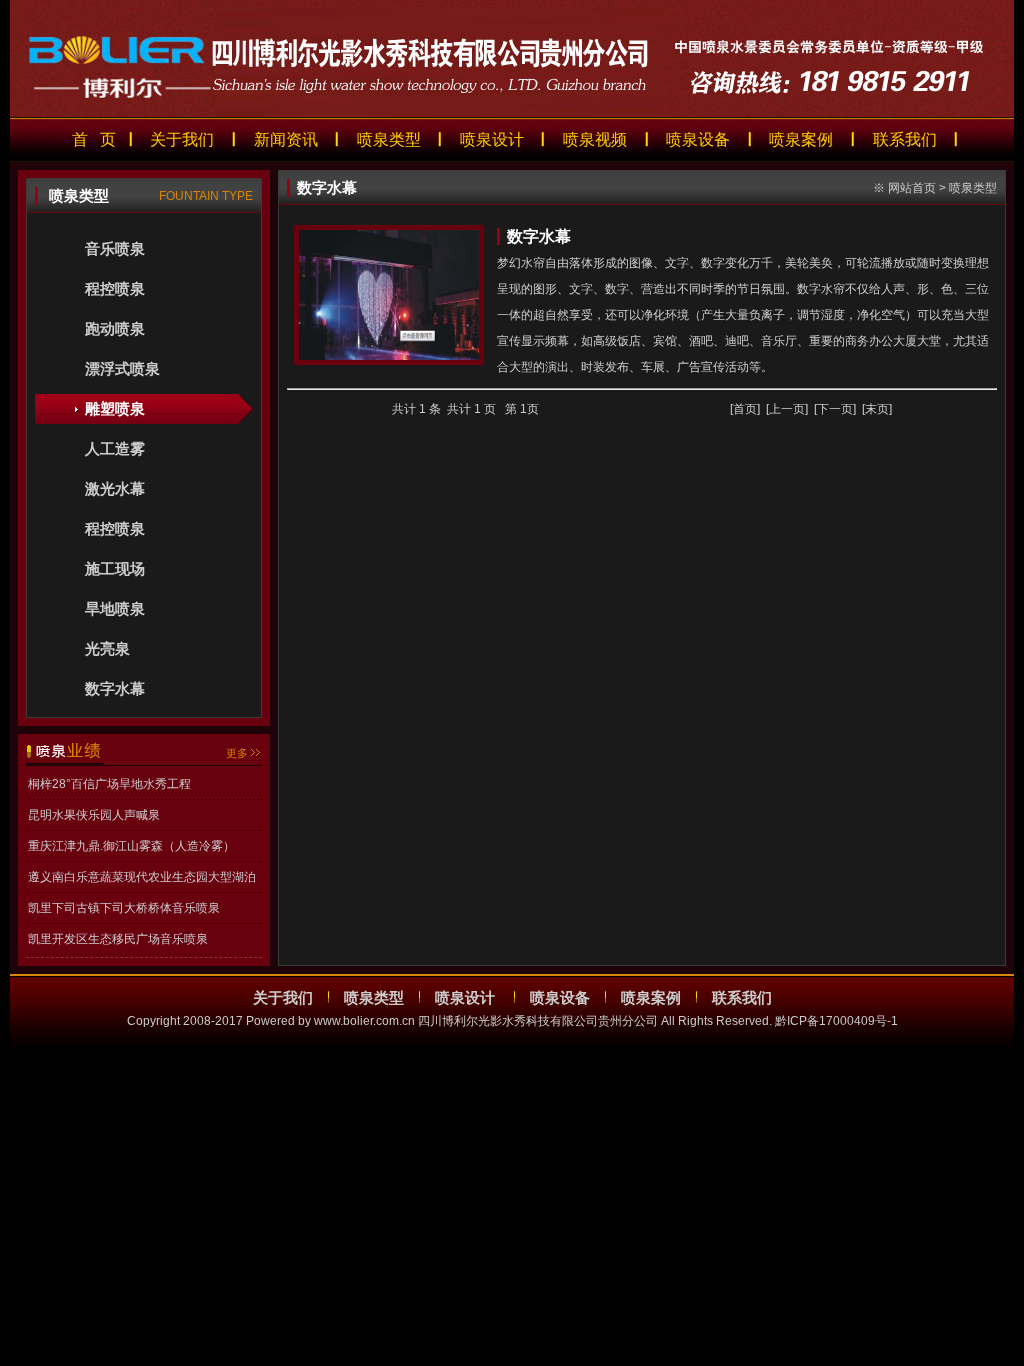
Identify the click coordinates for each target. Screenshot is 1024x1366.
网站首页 (912, 188)
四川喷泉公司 (84, 1061)
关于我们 (182, 139)
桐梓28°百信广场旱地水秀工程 (109, 784)
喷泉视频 (595, 139)
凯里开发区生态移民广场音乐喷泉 (118, 939)
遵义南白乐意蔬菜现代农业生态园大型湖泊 (142, 877)
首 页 (94, 139)
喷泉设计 (492, 139)
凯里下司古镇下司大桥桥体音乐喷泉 (124, 908)
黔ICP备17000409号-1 (836, 1021)
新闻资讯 (286, 139)
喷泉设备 (698, 139)
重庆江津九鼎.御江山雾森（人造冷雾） (131, 846)
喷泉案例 (801, 139)
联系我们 (905, 139)
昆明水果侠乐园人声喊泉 (94, 815)
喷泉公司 (24, 1061)
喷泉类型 (389, 139)
